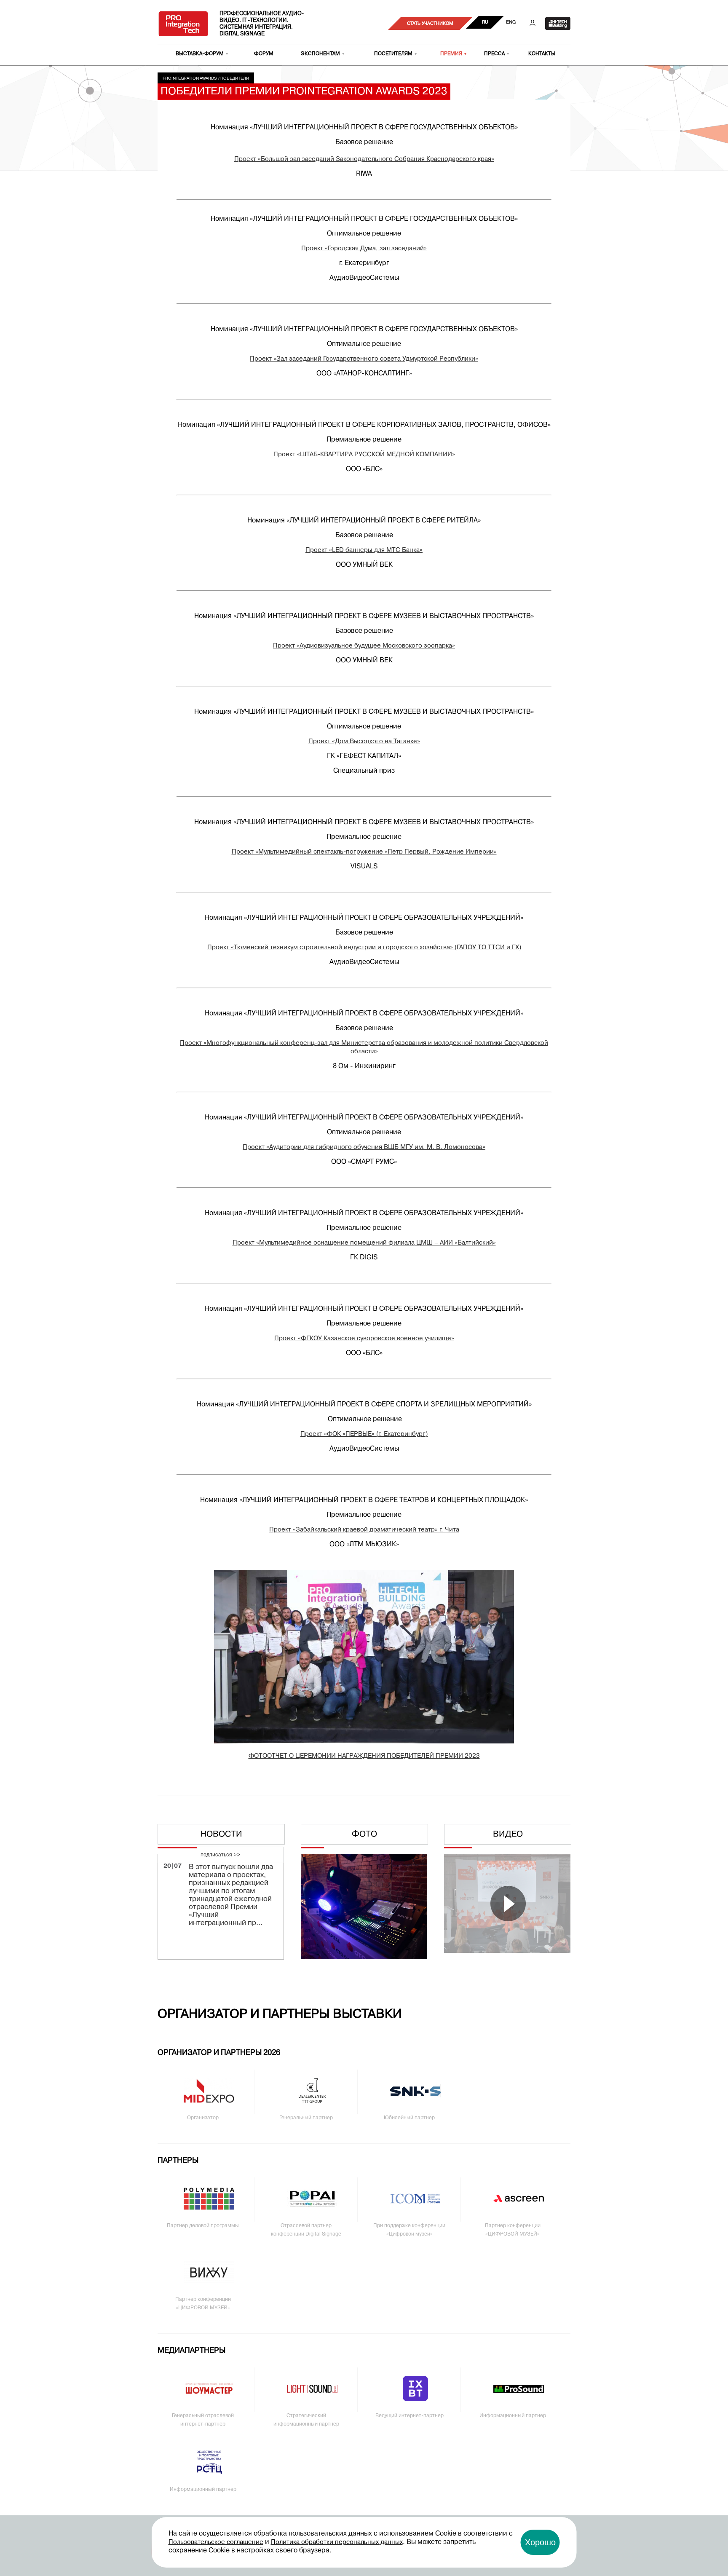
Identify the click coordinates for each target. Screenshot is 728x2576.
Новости (221, 1834)
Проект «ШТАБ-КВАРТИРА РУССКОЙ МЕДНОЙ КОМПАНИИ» (364, 455)
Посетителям (393, 54)
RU (485, 22)
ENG (511, 22)
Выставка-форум (200, 54)
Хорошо (540, 2542)
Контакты (542, 54)
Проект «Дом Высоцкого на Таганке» (364, 742)
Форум (264, 54)
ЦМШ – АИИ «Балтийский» (456, 1243)
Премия (451, 54)
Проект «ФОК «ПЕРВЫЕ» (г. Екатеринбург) (364, 1434)
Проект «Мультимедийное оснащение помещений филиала (324, 1243)
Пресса (494, 54)
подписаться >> (220, 1855)
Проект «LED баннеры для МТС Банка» (364, 550)
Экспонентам (320, 54)
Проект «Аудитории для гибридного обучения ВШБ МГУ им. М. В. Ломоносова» (364, 1147)
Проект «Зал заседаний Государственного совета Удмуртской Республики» (364, 359)
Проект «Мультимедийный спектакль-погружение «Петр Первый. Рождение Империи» (364, 852)
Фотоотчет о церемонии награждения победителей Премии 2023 (364, 1756)
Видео (508, 1834)
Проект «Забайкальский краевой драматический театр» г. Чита (364, 1530)
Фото (364, 1834)
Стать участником (430, 24)
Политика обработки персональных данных (337, 2542)
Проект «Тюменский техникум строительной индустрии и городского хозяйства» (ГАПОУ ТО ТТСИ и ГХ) (364, 948)
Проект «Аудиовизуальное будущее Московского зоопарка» (364, 646)
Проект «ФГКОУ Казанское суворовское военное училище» (364, 1339)
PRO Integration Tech (183, 23)
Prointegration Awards (190, 79)
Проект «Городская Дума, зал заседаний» (364, 249)
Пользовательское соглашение (216, 2542)
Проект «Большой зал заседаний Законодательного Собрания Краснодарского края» (364, 159)
